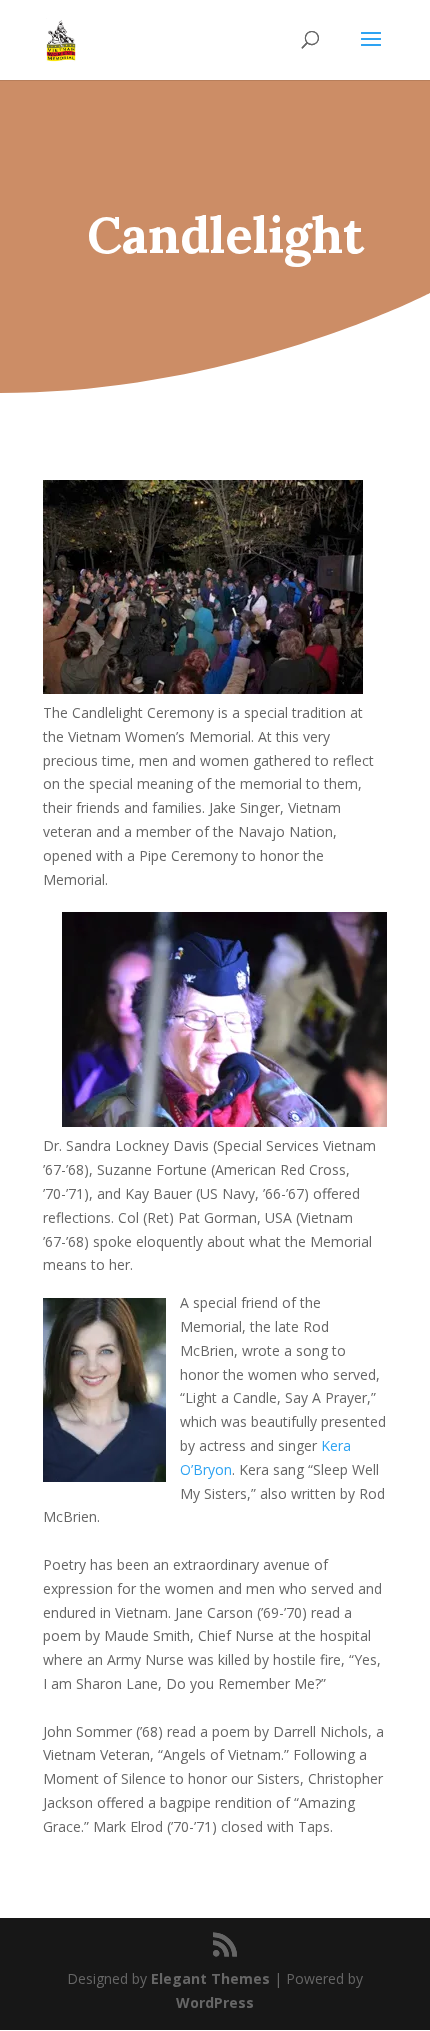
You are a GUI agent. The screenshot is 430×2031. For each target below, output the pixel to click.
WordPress (215, 2002)
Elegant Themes (210, 1978)
